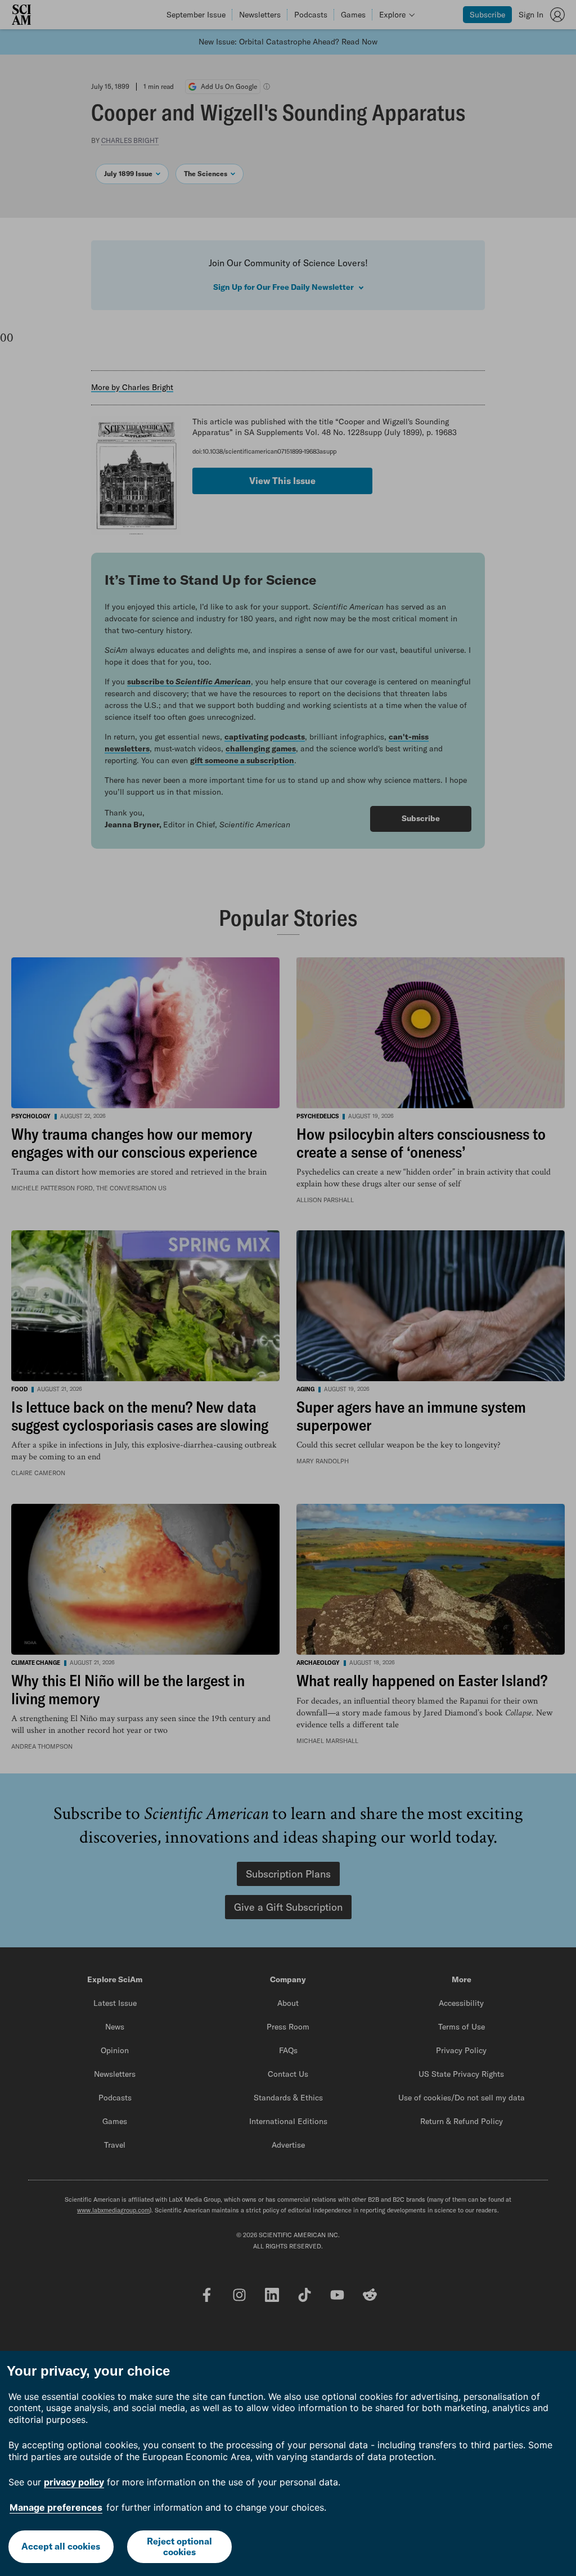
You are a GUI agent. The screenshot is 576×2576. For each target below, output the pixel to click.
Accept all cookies (61, 2546)
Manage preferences (56, 2507)
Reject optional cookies (179, 2546)
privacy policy (74, 2482)
